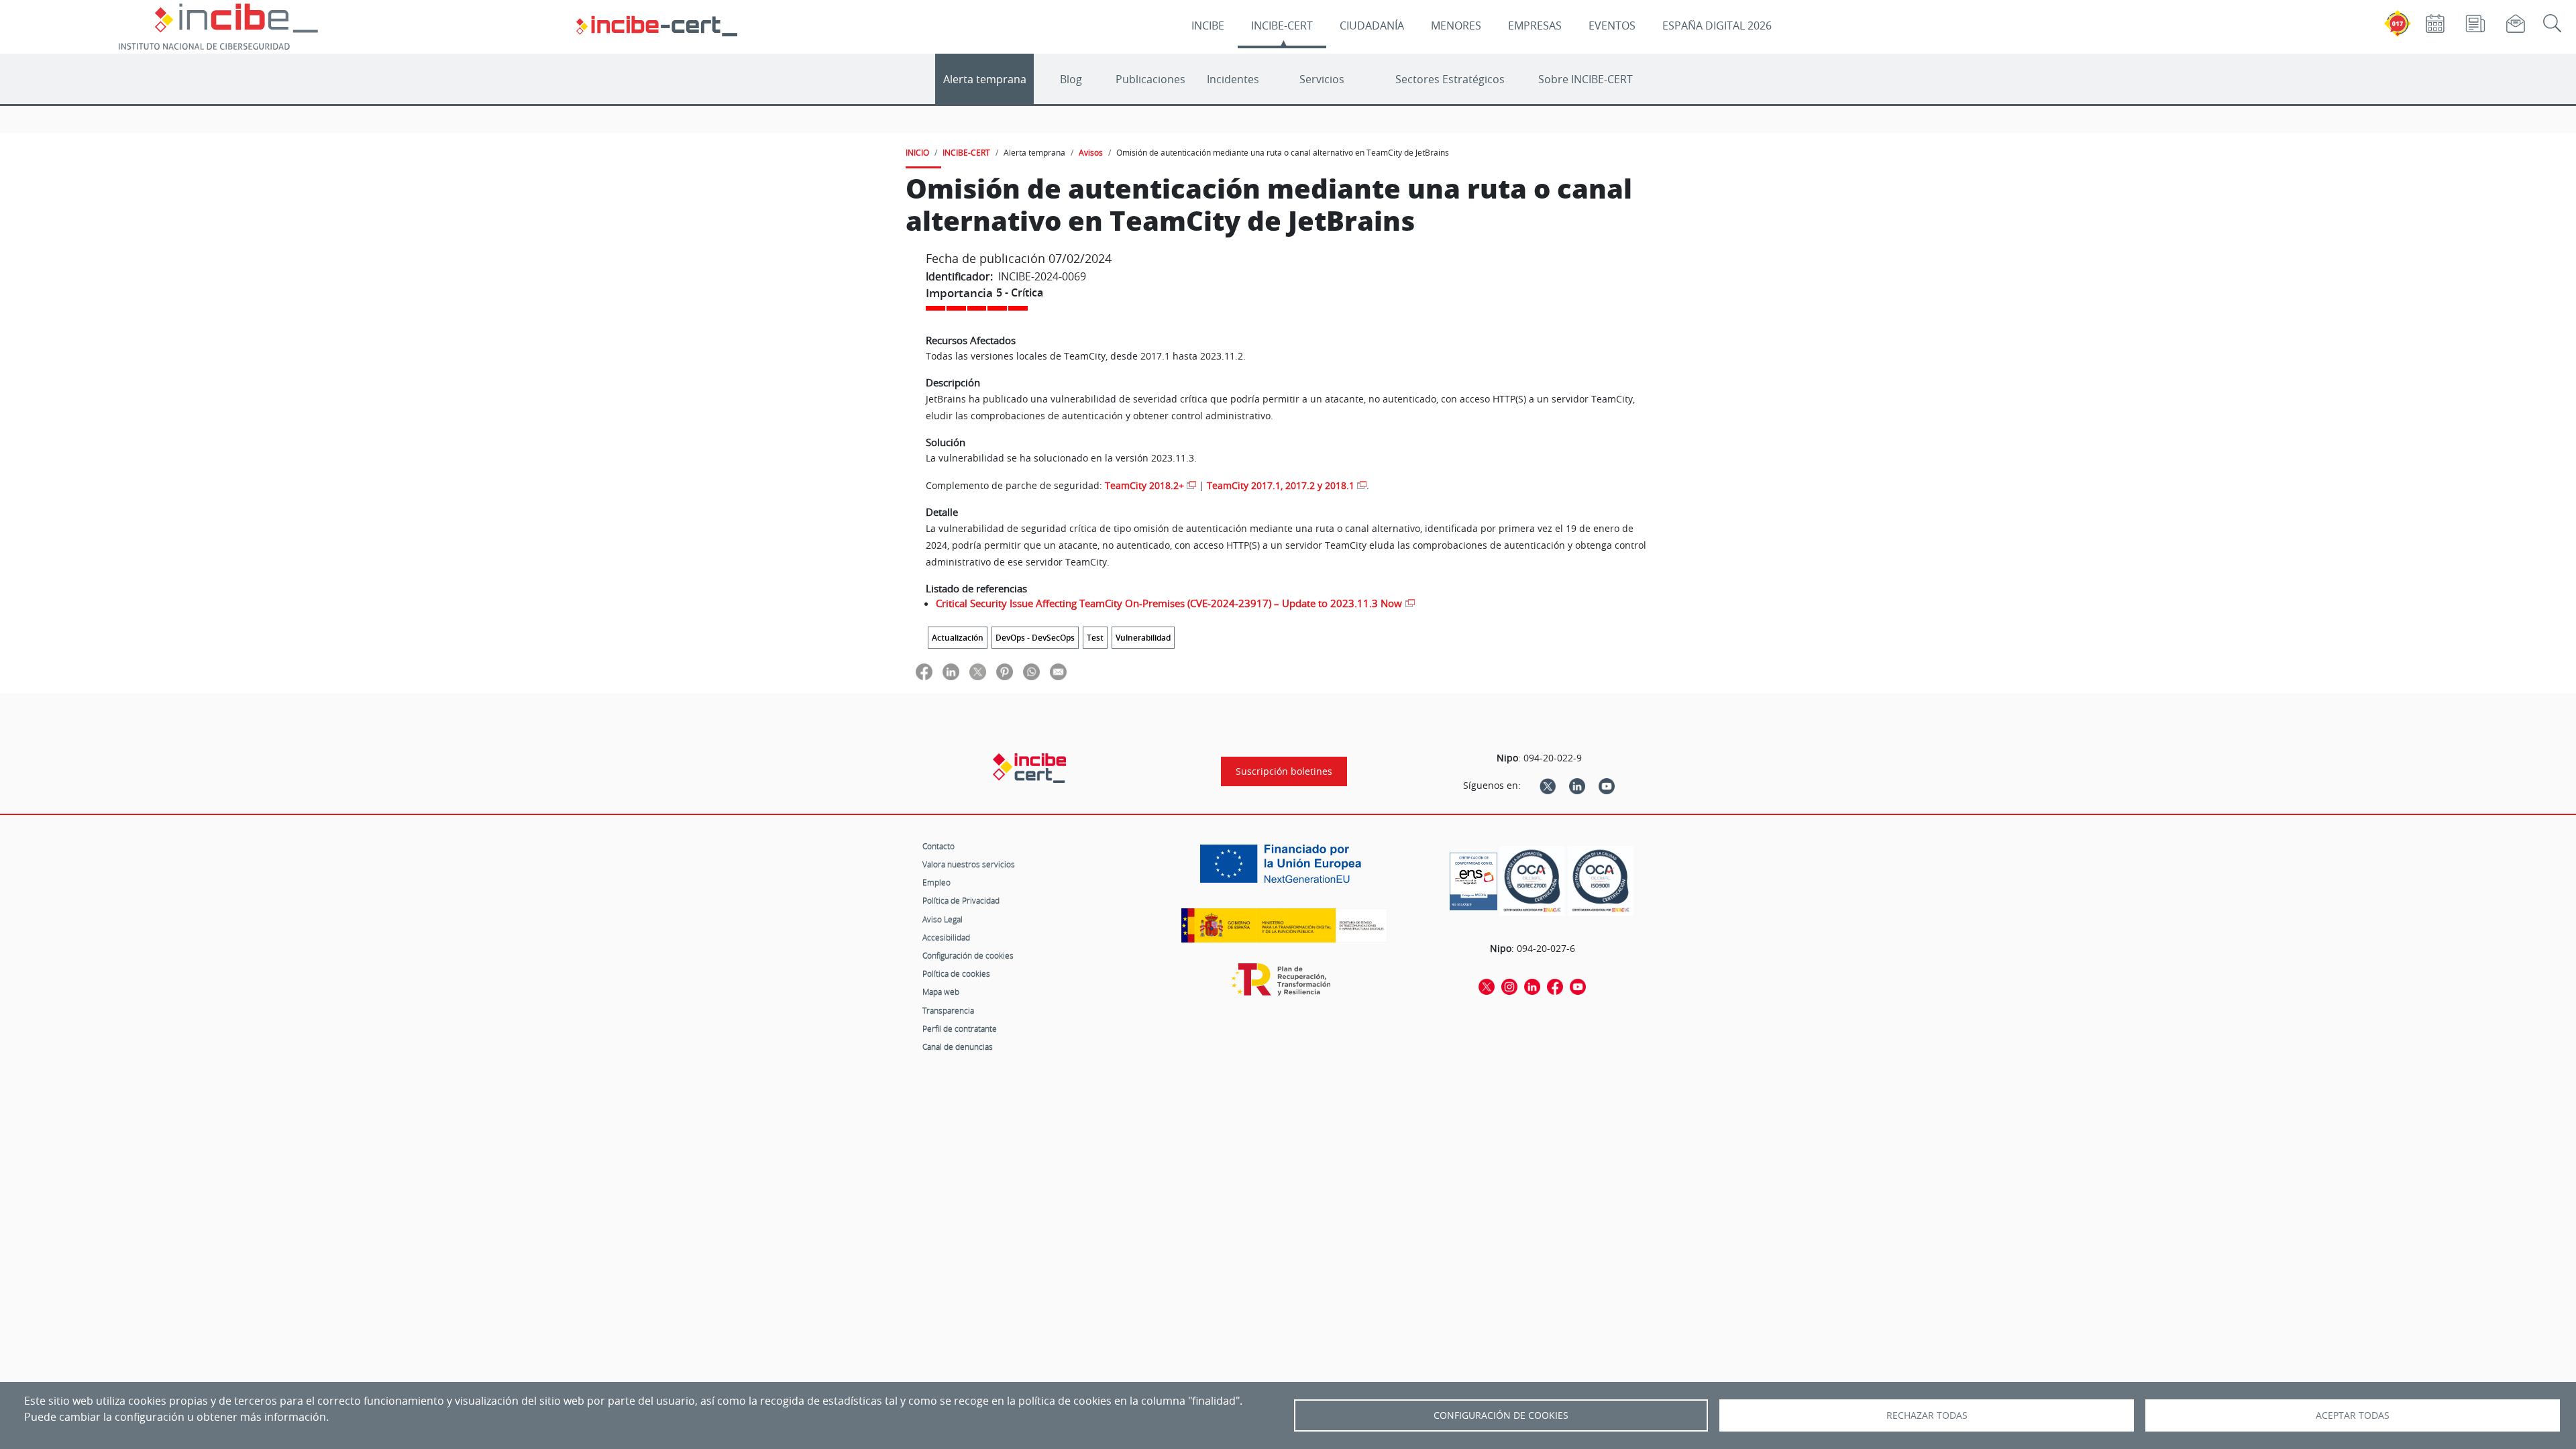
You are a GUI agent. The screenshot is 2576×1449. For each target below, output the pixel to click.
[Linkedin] (1577, 786)
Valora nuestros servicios (969, 864)
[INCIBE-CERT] (1029, 768)
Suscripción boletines (1284, 771)
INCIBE (1208, 25)
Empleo (936, 882)
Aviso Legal (943, 919)
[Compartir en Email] (1058, 671)
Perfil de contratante (960, 1028)
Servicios (1322, 79)
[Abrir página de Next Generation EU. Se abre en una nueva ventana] (1284, 869)
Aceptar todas (2353, 1415)
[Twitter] (1548, 786)
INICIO (917, 152)
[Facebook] (1555, 985)
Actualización (958, 638)
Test (1095, 638)
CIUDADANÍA (1372, 25)
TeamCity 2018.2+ (1144, 485)
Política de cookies (956, 973)
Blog (1071, 79)
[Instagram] (1509, 985)
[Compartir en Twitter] (978, 671)
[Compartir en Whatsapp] (1031, 671)
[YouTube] (1607, 786)
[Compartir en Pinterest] (1005, 671)
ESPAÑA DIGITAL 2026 (1717, 25)
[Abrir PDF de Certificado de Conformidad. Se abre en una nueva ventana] (1473, 878)
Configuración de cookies (968, 955)
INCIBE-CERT (1282, 25)
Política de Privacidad (961, 900)
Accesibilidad (946, 937)
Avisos (1091, 152)
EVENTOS (1612, 25)
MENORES (1456, 25)
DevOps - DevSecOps (1035, 638)
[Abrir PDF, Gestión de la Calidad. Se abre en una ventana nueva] (1601, 881)
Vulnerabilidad (1143, 638)
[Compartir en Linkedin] (951, 671)
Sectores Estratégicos (1450, 79)
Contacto (938, 846)
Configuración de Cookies (1501, 1415)
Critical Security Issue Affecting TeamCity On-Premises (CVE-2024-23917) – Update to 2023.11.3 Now (1169, 603)
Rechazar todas (1927, 1415)
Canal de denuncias (958, 1046)
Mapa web (941, 991)
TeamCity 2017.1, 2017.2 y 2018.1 (1281, 485)
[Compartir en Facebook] (924, 671)
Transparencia (948, 1010)
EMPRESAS (1535, 25)
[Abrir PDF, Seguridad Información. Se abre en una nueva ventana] (1532, 881)
